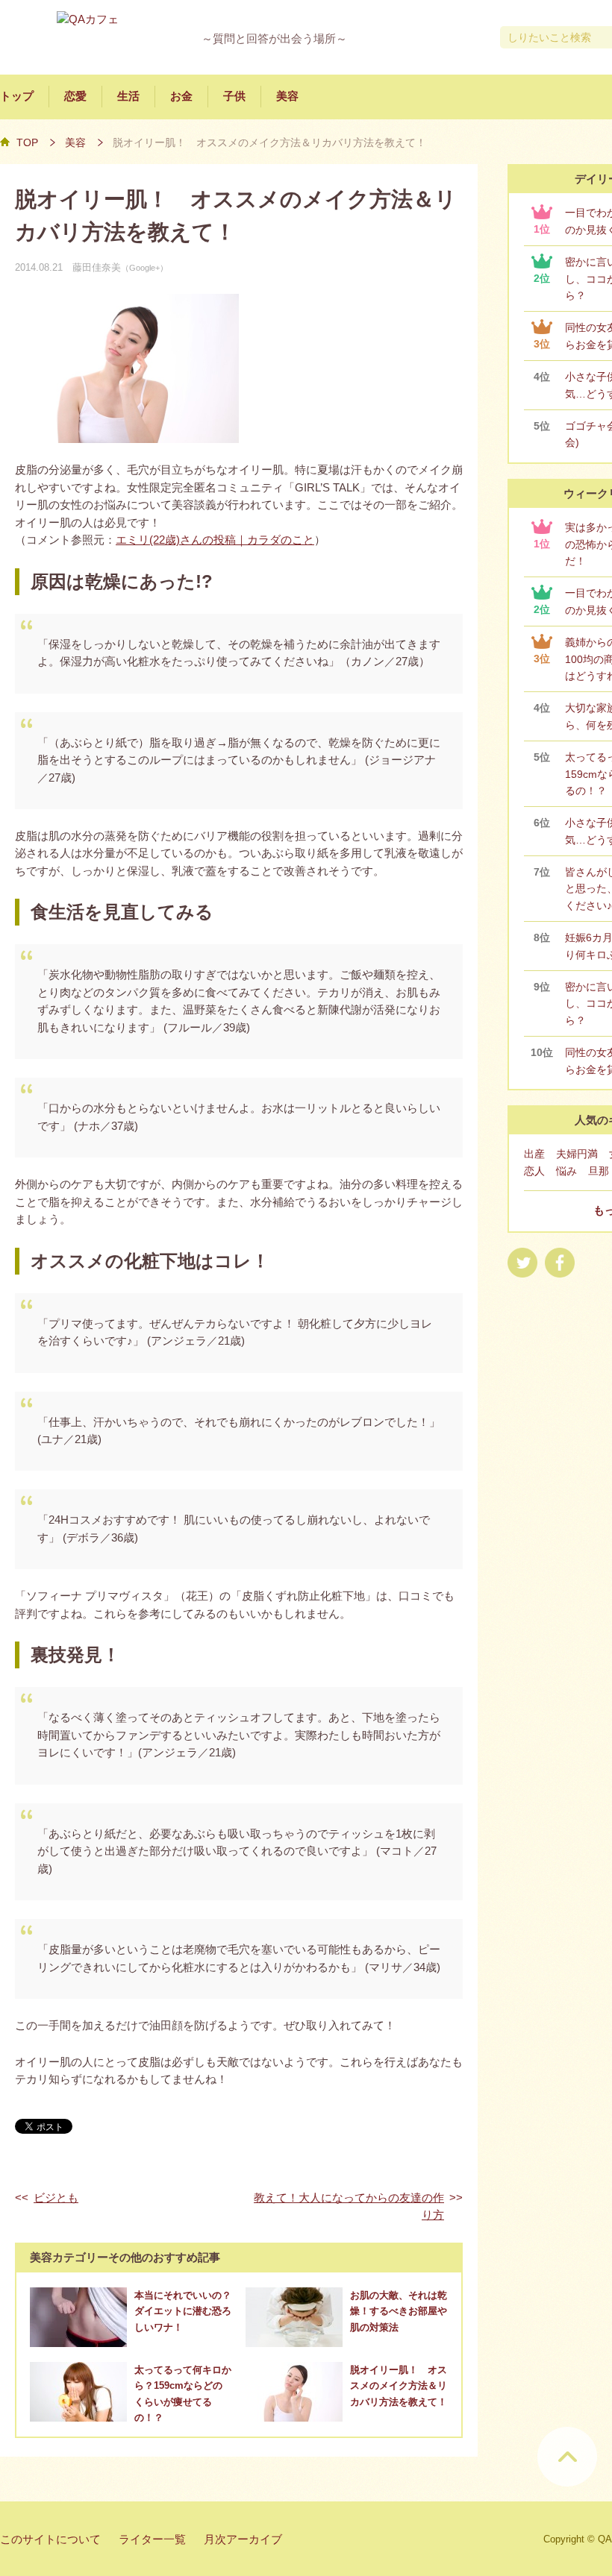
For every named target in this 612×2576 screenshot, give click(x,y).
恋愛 (75, 96)
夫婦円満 (577, 1154)
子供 (234, 96)
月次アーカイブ (243, 2539)
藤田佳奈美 (97, 267)
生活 (128, 96)
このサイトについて (50, 2539)
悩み (566, 1171)
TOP (27, 142)
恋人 (534, 1171)
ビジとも (56, 2198)
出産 (534, 1154)
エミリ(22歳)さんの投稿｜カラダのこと (215, 540)
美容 (287, 96)
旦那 (599, 1171)
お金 (181, 96)
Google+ (144, 268)
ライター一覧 (152, 2539)
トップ (17, 96)
